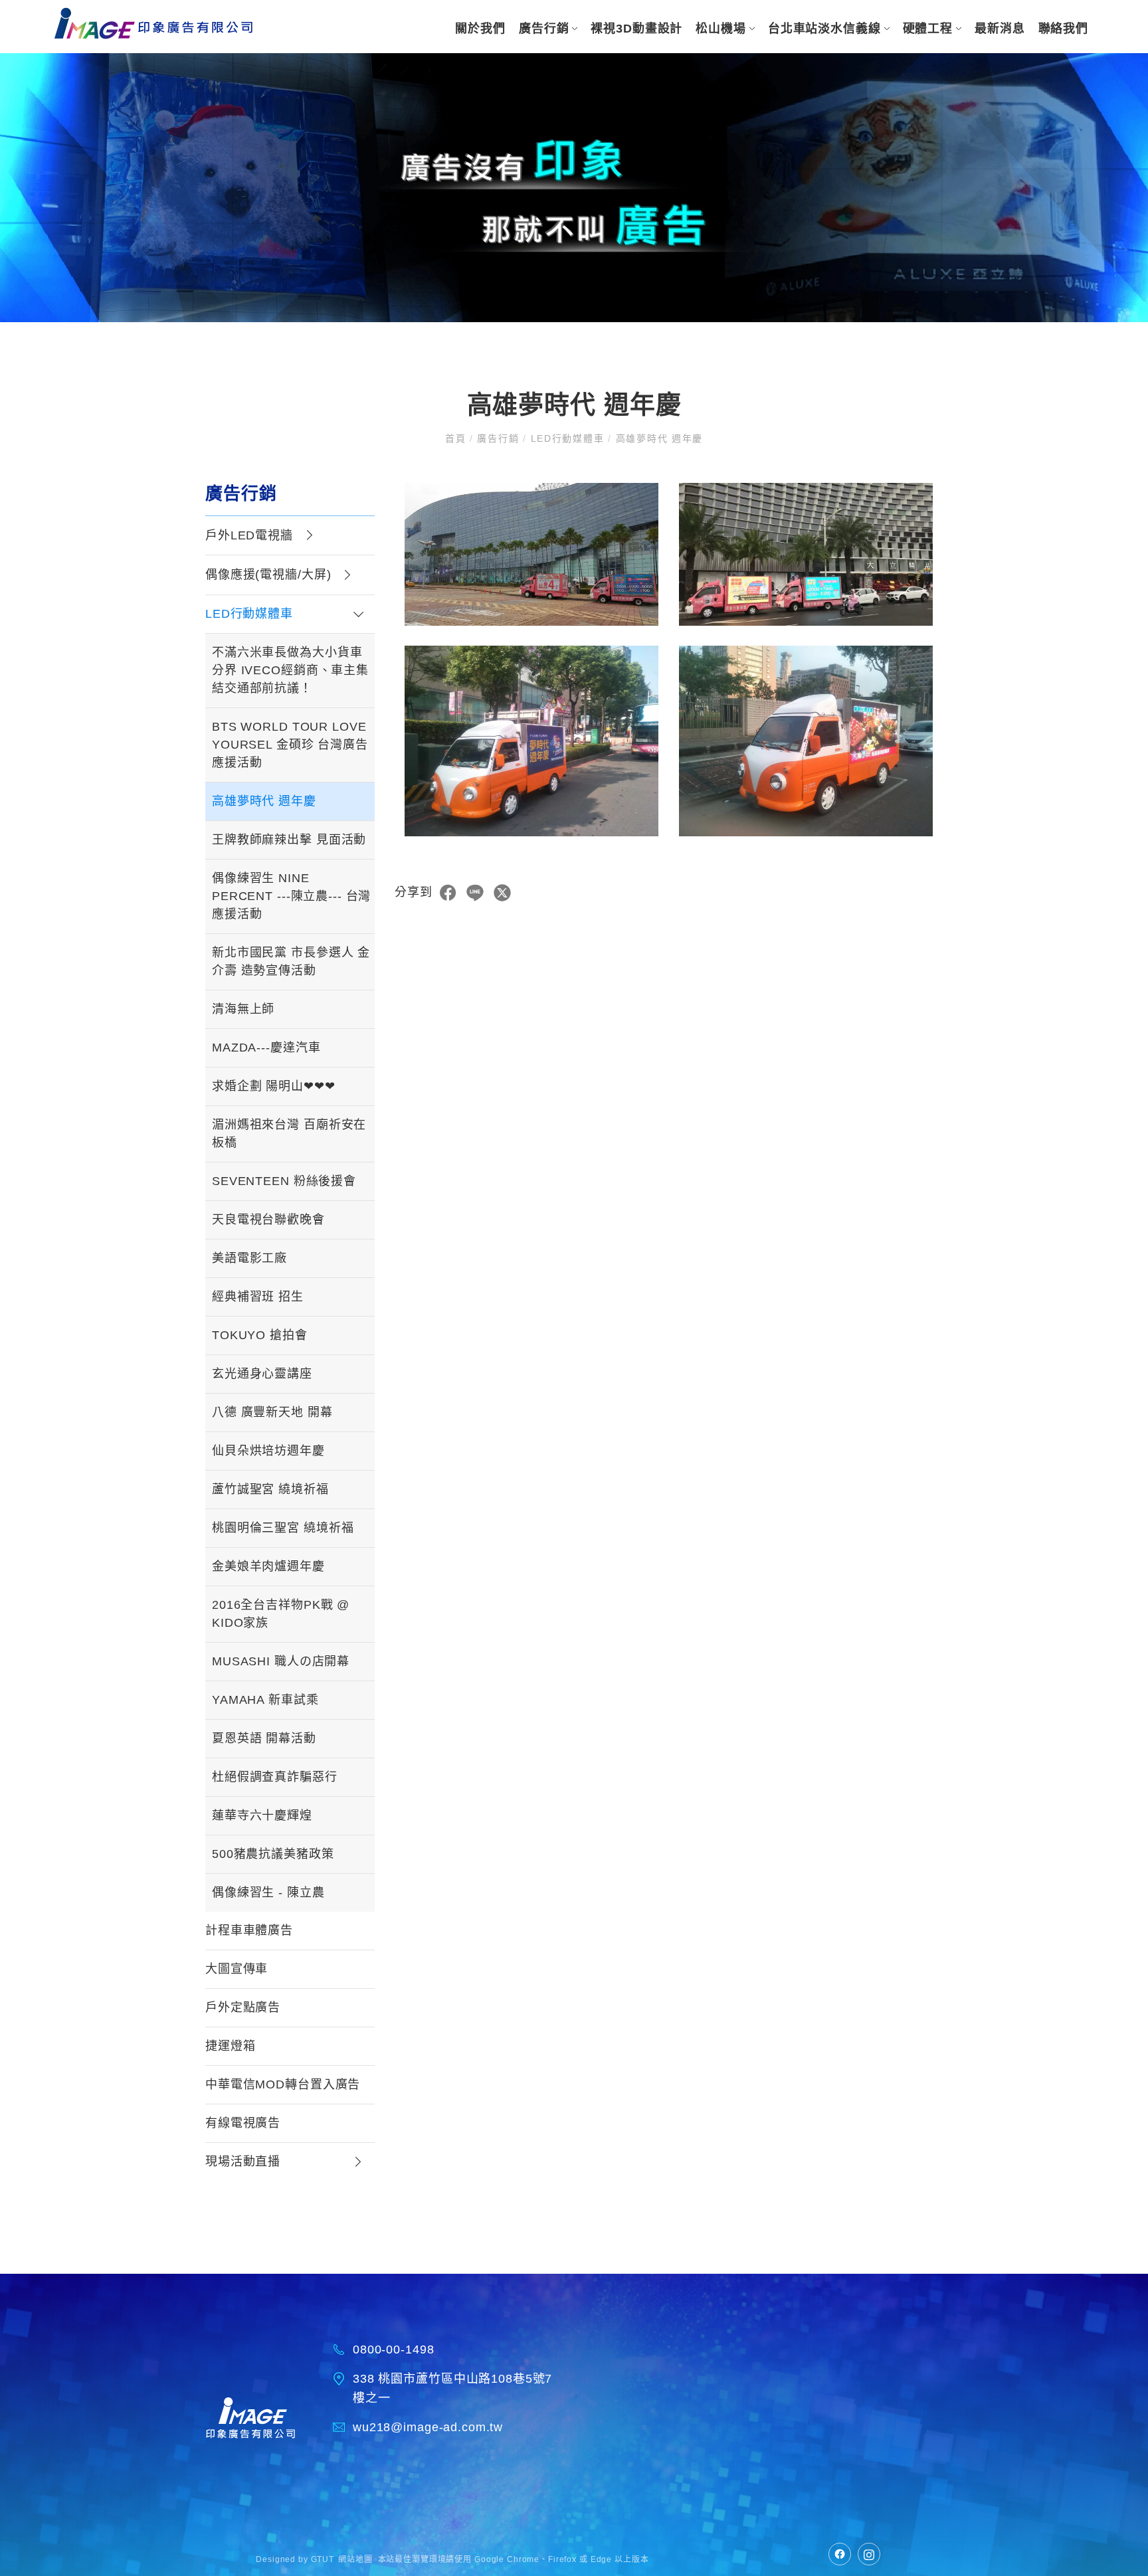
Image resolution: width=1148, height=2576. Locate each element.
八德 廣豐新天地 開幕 (272, 1412)
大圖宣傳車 (237, 1969)
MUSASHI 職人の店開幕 (281, 1661)
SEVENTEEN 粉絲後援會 (284, 1181)
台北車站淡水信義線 (824, 29)
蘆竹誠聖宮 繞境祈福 (270, 1489)
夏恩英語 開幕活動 (264, 1738)
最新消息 (1000, 29)
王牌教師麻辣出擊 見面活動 (289, 840)
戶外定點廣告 (243, 2007)
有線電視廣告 (243, 2123)
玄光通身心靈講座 (262, 1374)
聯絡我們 (1063, 29)
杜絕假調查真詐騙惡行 (275, 1777)
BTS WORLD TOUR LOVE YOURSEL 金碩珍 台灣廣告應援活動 (290, 745)
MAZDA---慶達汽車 (266, 1048)
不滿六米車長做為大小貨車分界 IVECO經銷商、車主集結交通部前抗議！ (290, 670)
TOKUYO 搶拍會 (260, 1335)
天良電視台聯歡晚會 (268, 1220)
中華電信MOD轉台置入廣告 (283, 2084)
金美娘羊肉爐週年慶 (268, 1566)
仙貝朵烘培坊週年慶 (268, 1451)
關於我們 (480, 29)
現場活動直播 (243, 2162)
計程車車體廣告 (249, 1930)
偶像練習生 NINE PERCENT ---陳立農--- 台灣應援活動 (291, 896)
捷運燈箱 (230, 2046)
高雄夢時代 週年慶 (264, 801)
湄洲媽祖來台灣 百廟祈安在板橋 (289, 1134)
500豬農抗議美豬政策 (273, 1854)
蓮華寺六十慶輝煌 (262, 1815)
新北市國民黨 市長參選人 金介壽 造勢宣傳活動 (291, 962)
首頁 (457, 438)
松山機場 (720, 29)
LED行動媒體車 (567, 438)
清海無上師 (243, 1009)
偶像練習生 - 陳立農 (268, 1892)
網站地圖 (355, 2559)
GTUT (323, 2559)
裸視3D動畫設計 (636, 29)
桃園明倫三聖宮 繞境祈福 (283, 1528)
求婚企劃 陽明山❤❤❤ (274, 1086)
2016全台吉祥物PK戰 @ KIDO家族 (281, 1614)
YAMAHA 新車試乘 (265, 1700)
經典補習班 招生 (258, 1297)
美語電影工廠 (249, 1258)
